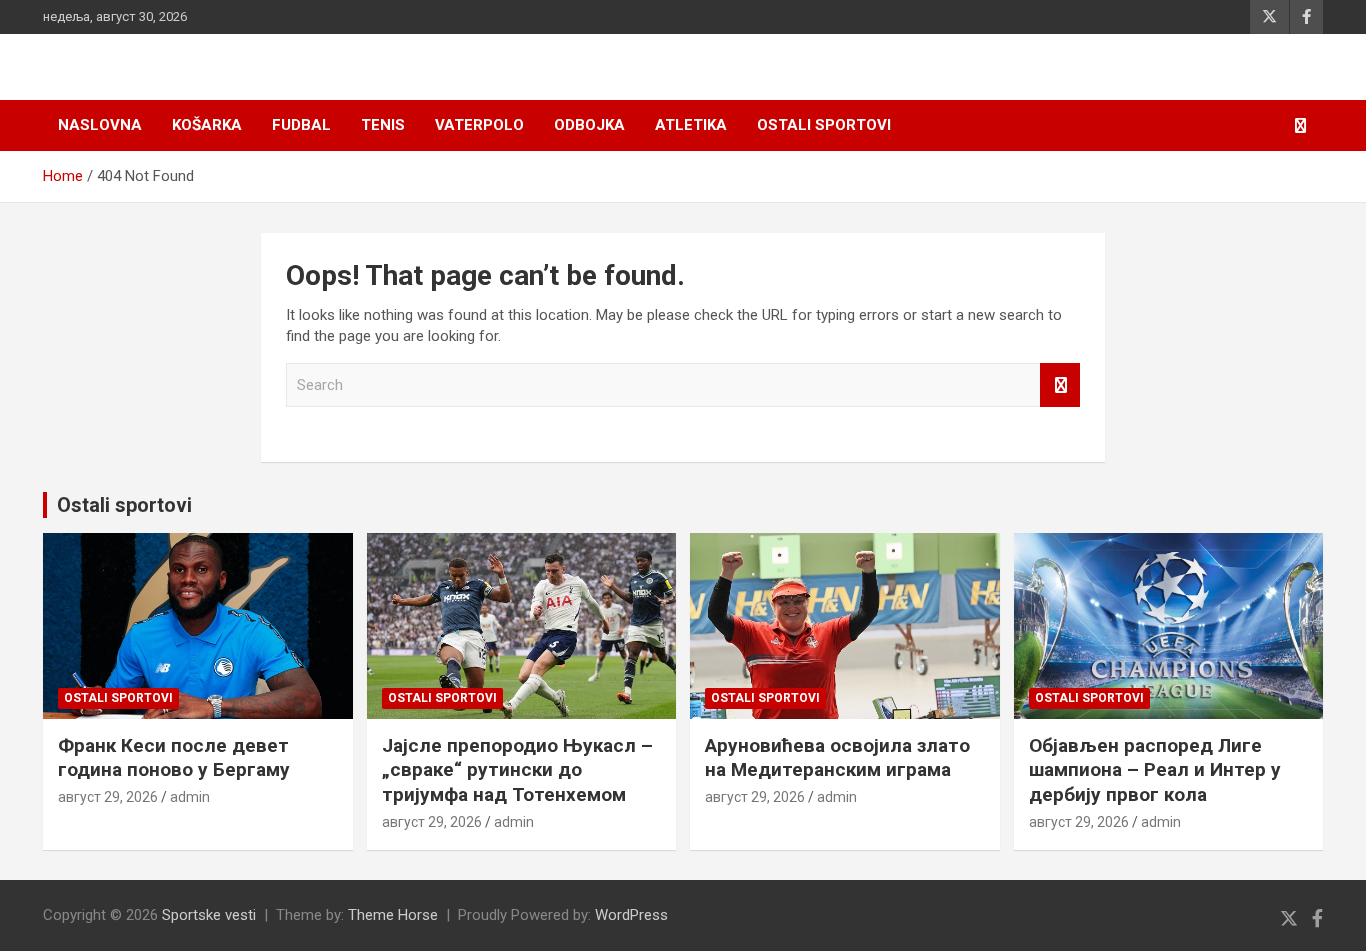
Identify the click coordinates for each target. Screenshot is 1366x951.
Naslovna (100, 125)
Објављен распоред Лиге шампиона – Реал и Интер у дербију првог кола (1155, 770)
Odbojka (589, 125)
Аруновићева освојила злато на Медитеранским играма (837, 758)
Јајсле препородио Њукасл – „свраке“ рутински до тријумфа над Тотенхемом (517, 770)
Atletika (691, 125)
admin (190, 797)
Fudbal (301, 125)
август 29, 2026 (108, 797)
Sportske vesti (209, 915)
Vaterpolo (479, 125)
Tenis (383, 125)
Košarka (207, 125)
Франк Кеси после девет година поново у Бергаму (174, 758)
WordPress (631, 915)
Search (1060, 385)
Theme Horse (393, 915)
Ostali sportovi (824, 125)
